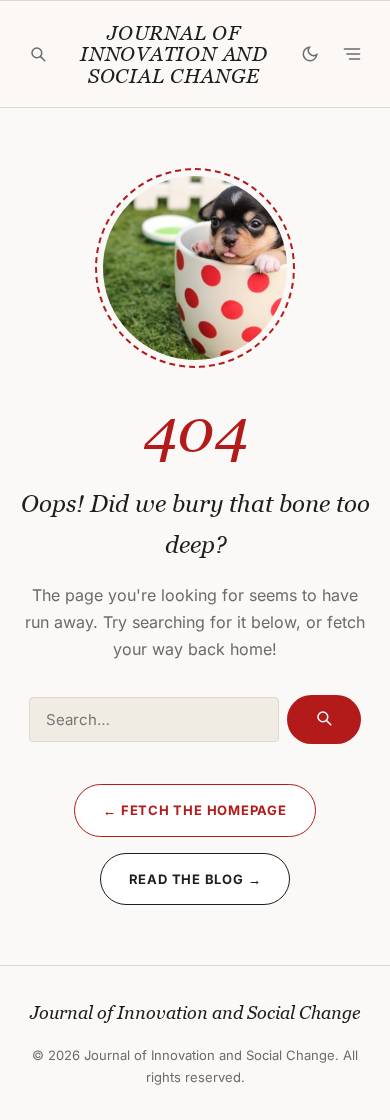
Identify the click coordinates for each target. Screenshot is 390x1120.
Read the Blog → (195, 879)
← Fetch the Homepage (195, 810)
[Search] (38, 54)
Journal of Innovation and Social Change (174, 55)
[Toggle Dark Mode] (310, 54)
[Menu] (352, 54)
